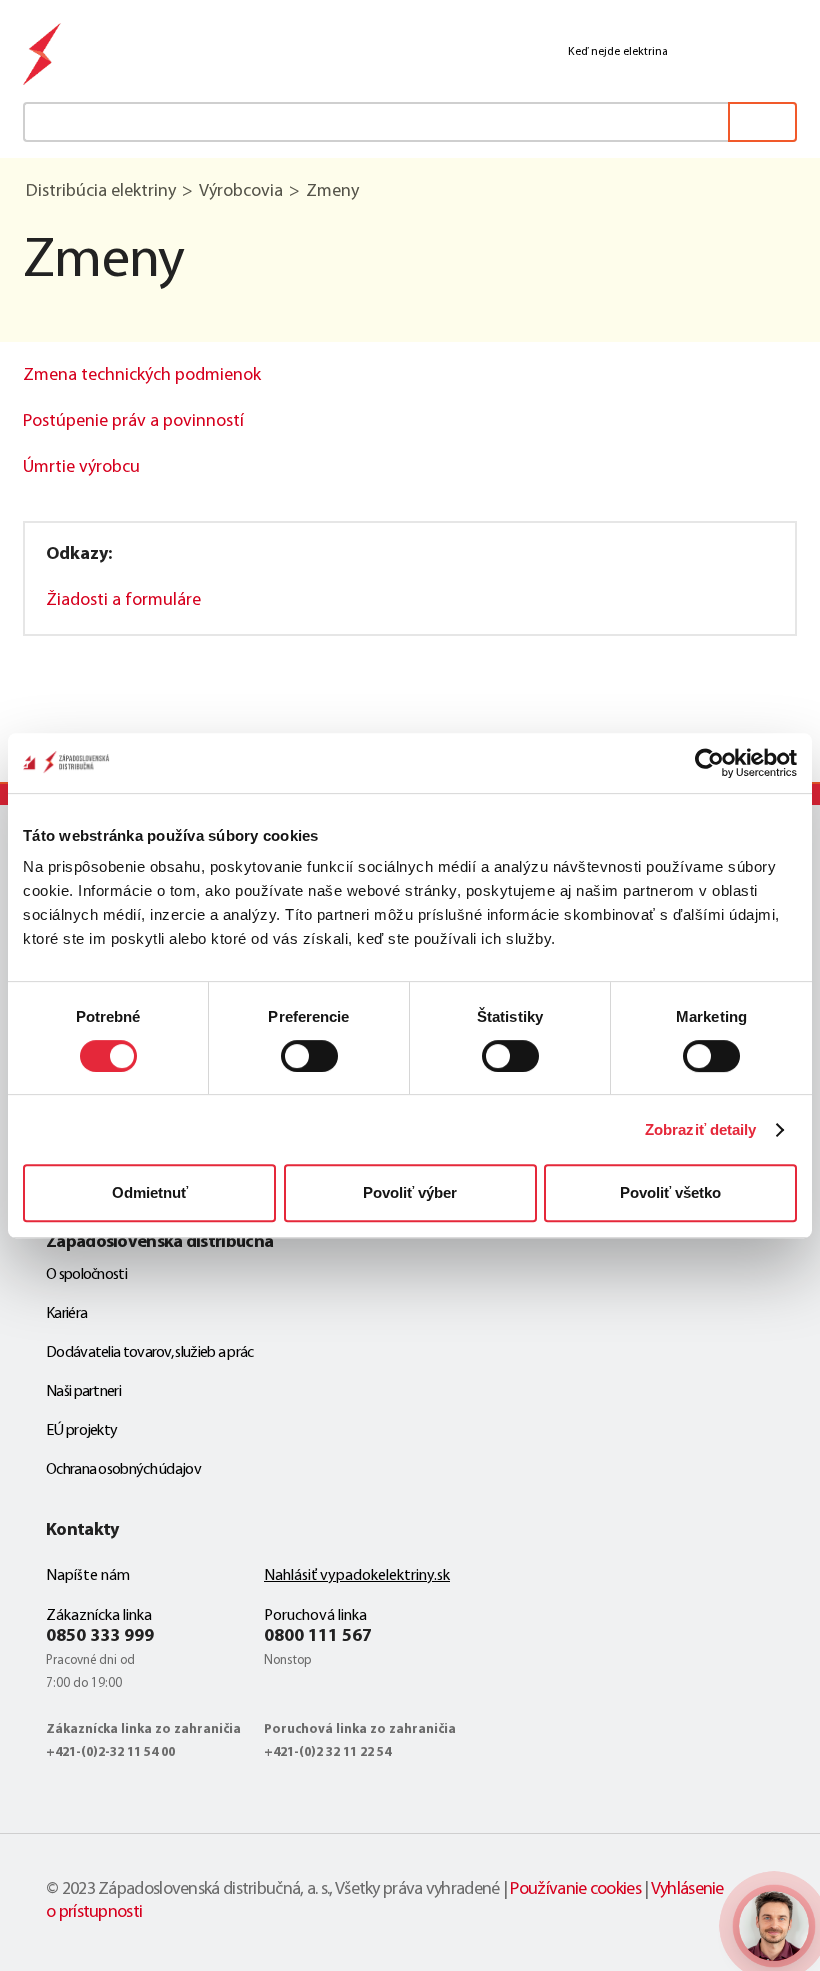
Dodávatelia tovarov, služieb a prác (150, 1353)
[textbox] (410, 122)
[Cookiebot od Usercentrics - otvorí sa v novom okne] (709, 763)
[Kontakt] (689, 52)
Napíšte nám (88, 1576)
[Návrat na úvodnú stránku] (43, 57)
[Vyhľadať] (762, 122)
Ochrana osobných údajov (123, 1470)
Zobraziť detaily (701, 1129)
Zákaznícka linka (99, 1616)
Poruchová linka (315, 1616)
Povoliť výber (410, 1192)
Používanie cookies (575, 1890)
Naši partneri (83, 1392)
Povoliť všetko (670, 1192)
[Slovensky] (737, 52)
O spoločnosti (86, 1275)
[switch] (309, 1056)
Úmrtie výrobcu (81, 468)
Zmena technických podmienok (142, 376)
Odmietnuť (150, 1192)
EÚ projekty (81, 1431)
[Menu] (783, 52)
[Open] (774, 1926)
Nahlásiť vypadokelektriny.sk (357, 1576)
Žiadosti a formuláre (123, 601)
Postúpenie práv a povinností (133, 422)
